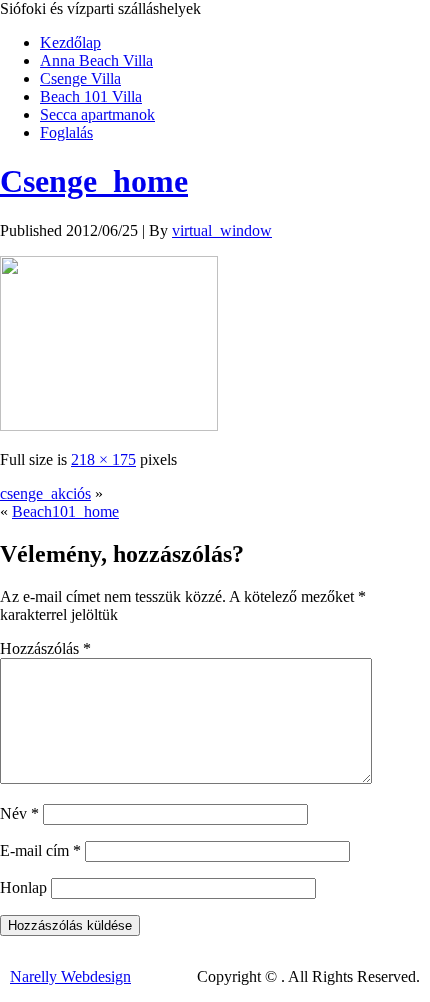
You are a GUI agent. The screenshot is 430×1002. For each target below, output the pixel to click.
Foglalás (66, 132)
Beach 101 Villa (91, 96)
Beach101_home (65, 511)
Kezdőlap (70, 42)
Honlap (23, 887)
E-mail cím (40, 850)
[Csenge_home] (109, 425)
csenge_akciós (45, 493)
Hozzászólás (45, 648)
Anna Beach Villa (96, 60)
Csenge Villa (80, 78)
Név (19, 813)
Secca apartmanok (97, 114)
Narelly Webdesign (70, 976)
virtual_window (222, 230)
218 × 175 (103, 459)
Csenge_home (94, 181)
